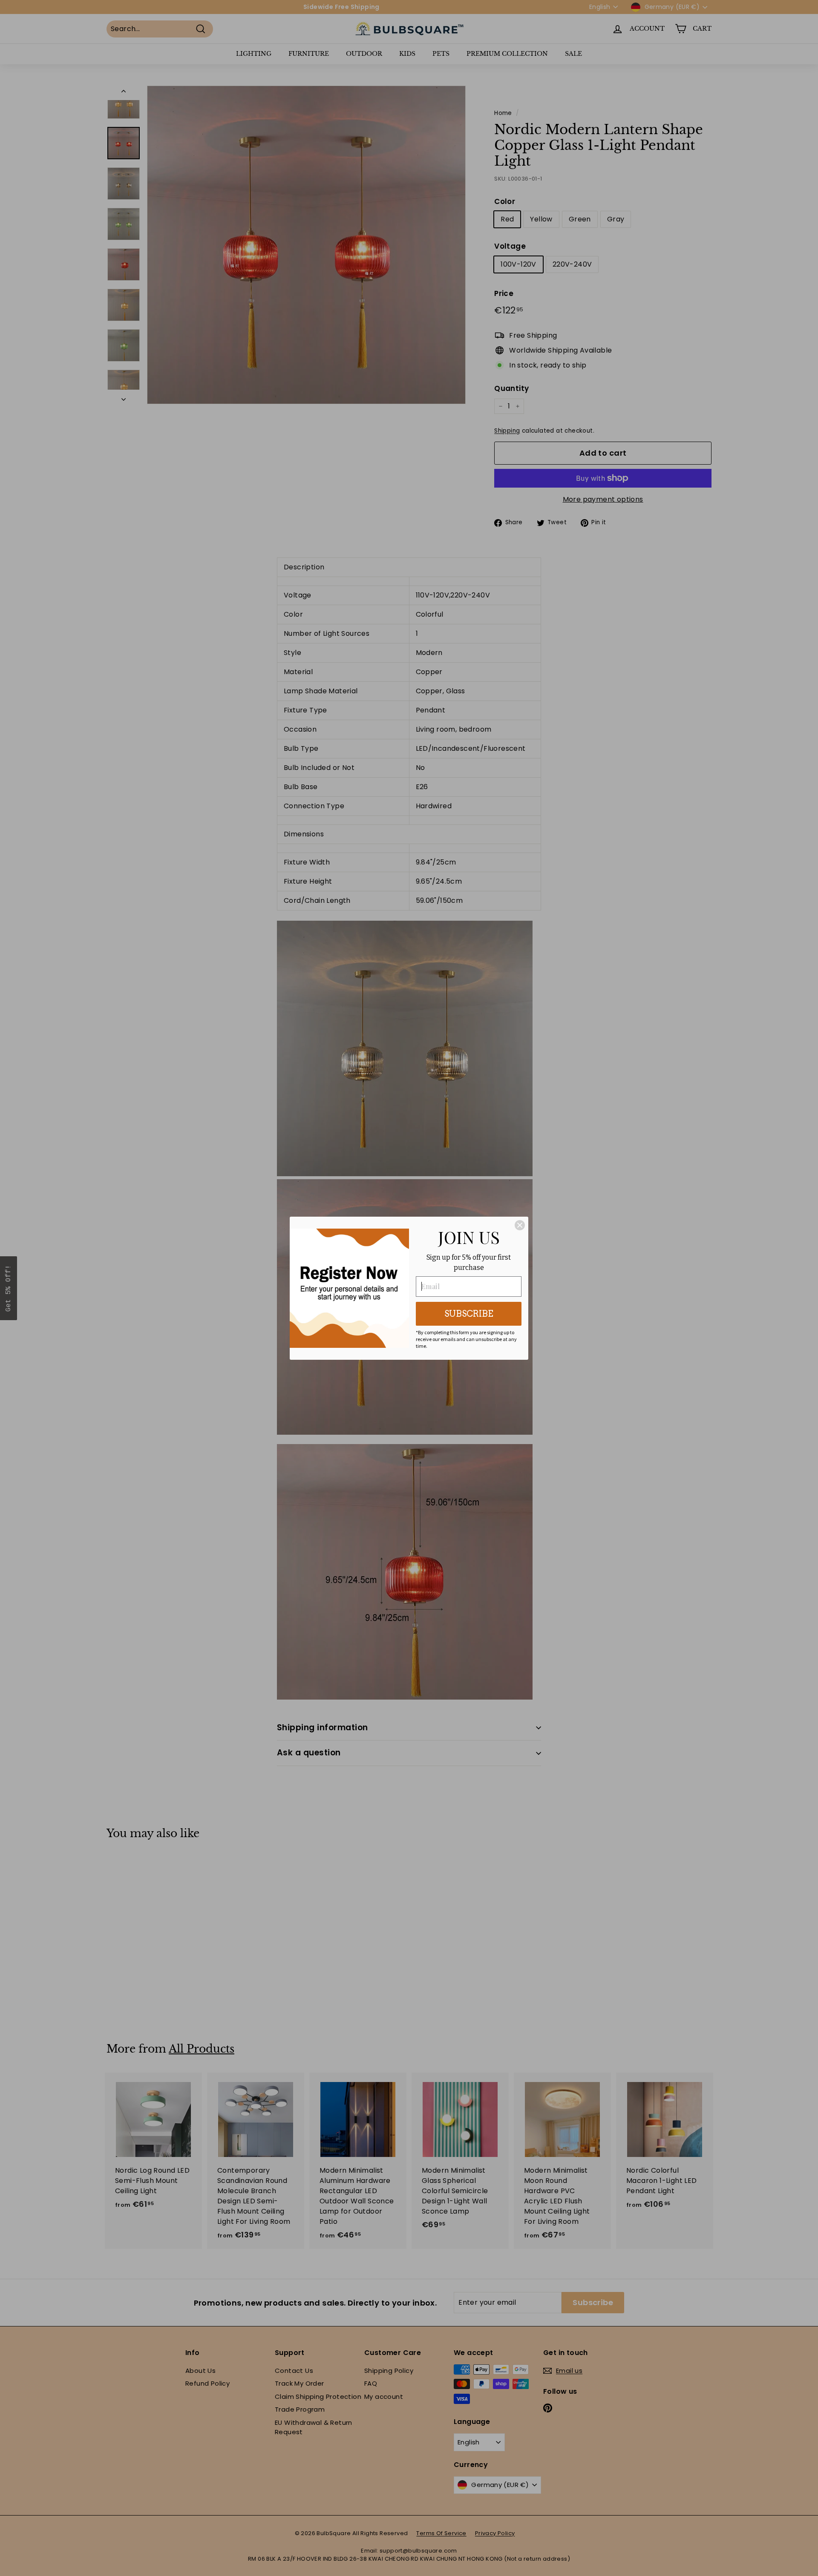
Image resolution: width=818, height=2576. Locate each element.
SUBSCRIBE (469, 1314)
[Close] (520, 1225)
